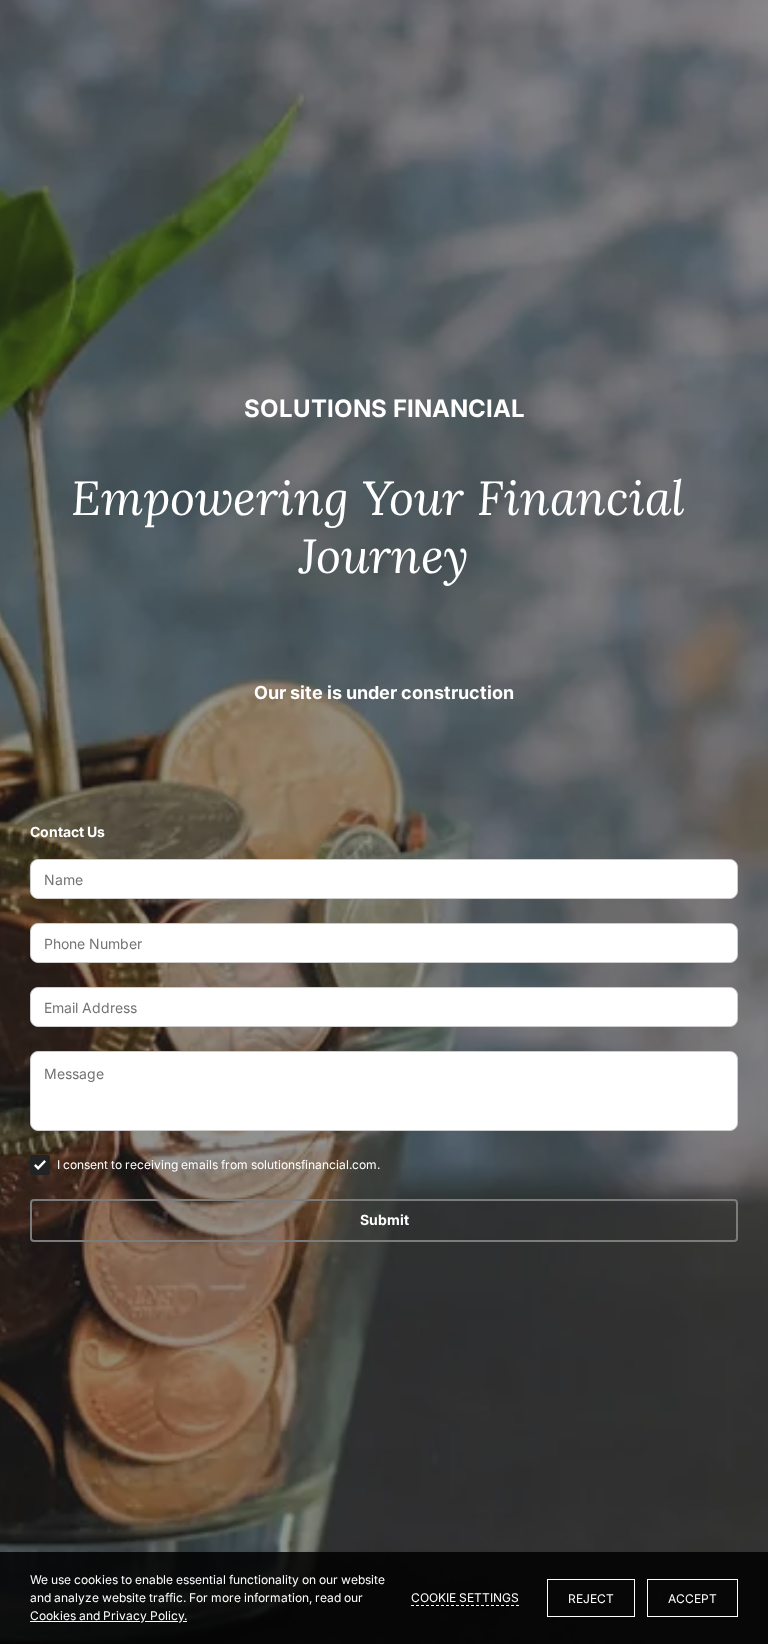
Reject (591, 1598)
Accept (692, 1598)
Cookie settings (465, 1597)
